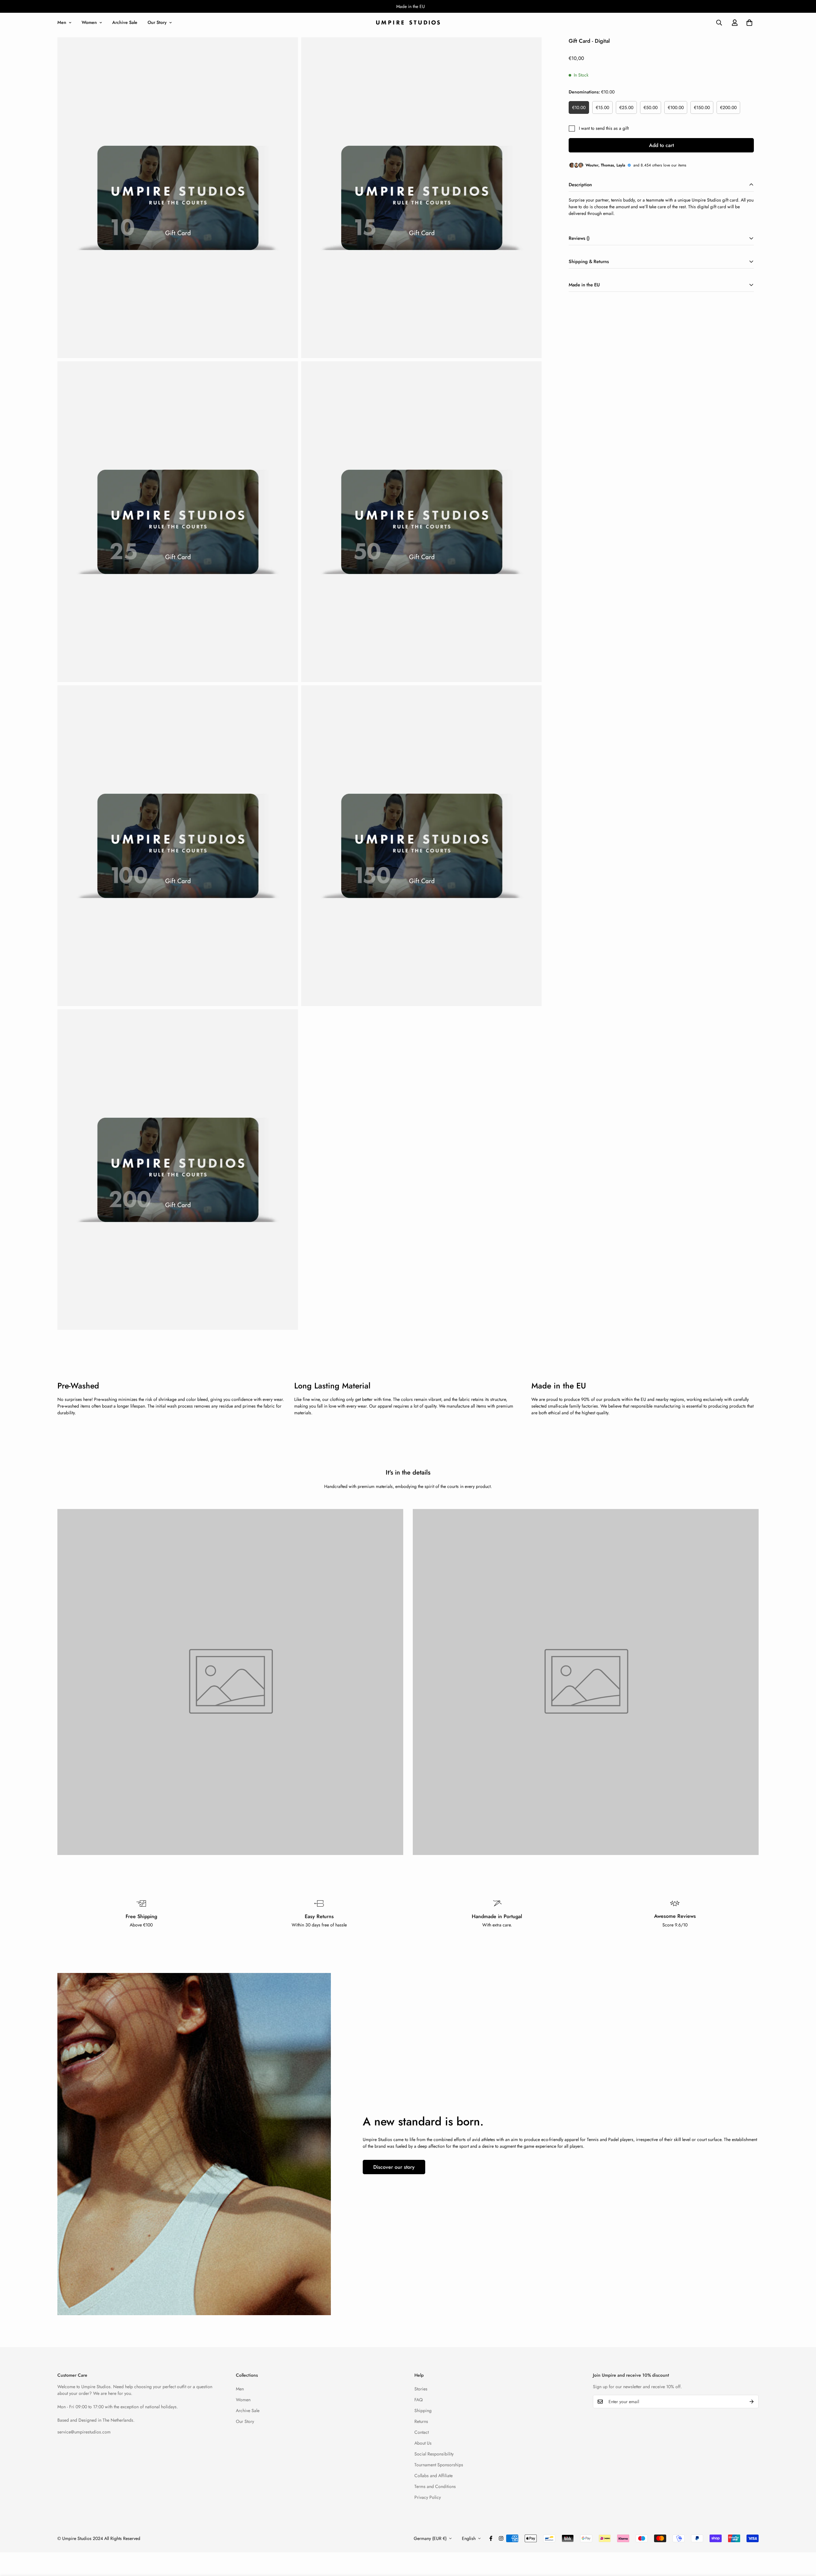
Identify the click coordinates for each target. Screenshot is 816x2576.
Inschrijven (363, 1333)
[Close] (494, 1232)
